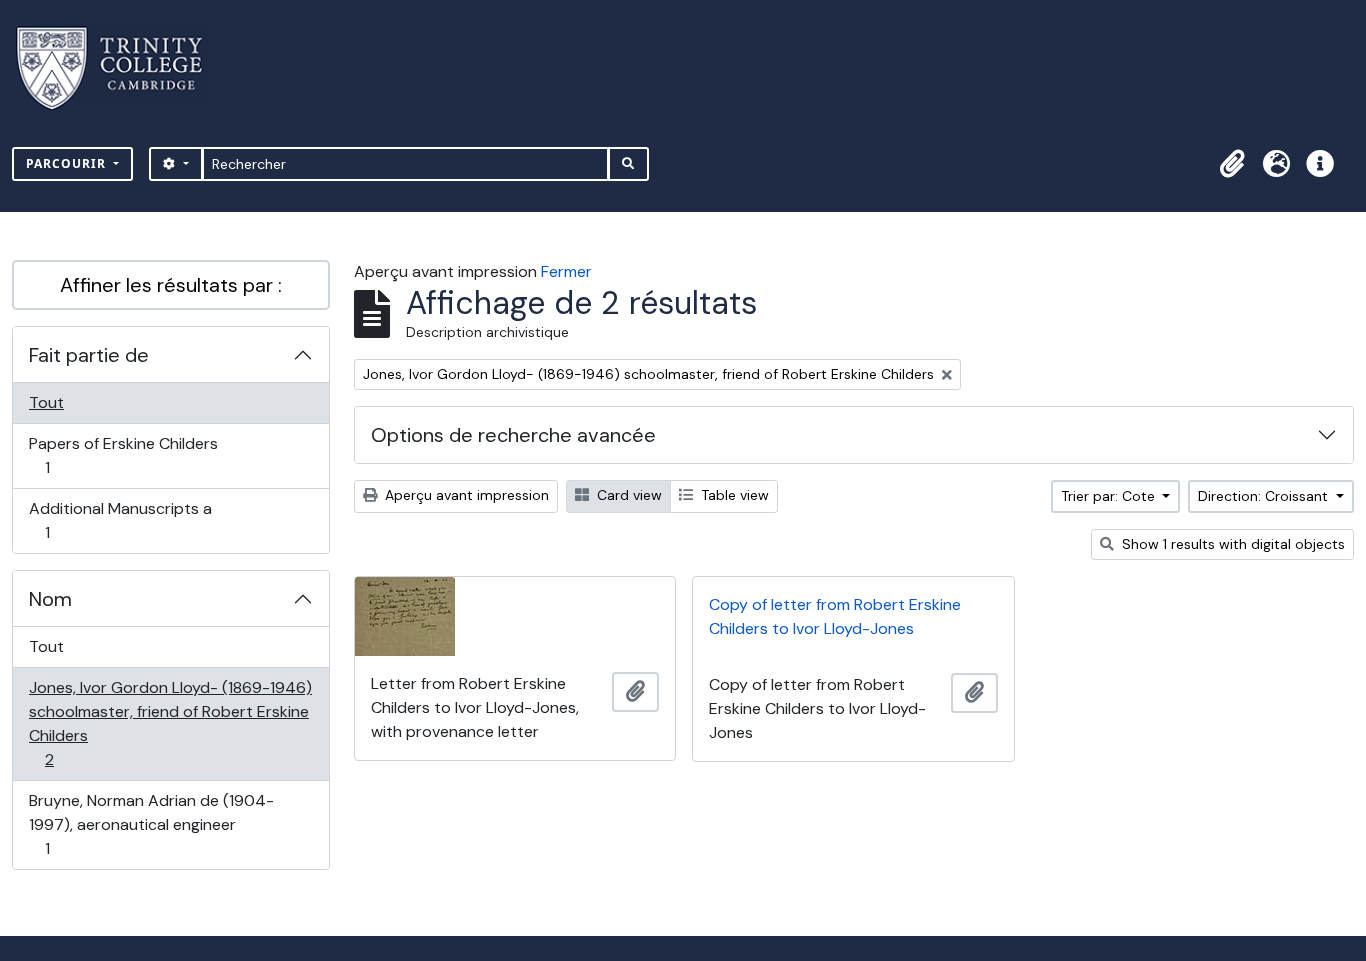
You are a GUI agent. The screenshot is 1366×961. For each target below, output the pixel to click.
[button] (1232, 164)
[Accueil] (121, 68)
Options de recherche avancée (513, 435)
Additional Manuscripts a (120, 520)
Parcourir (68, 163)
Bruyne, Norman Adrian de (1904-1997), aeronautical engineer (151, 824)
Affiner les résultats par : (171, 285)
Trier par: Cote (1110, 496)
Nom (50, 599)
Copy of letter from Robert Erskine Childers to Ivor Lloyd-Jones (835, 616)
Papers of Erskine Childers (123, 455)
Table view (733, 495)
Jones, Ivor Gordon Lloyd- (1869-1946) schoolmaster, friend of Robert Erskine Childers (170, 723)
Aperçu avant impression (465, 495)
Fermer (566, 271)
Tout (46, 402)
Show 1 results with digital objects (1231, 544)
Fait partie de (89, 355)
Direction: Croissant (1265, 496)
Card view (627, 495)
